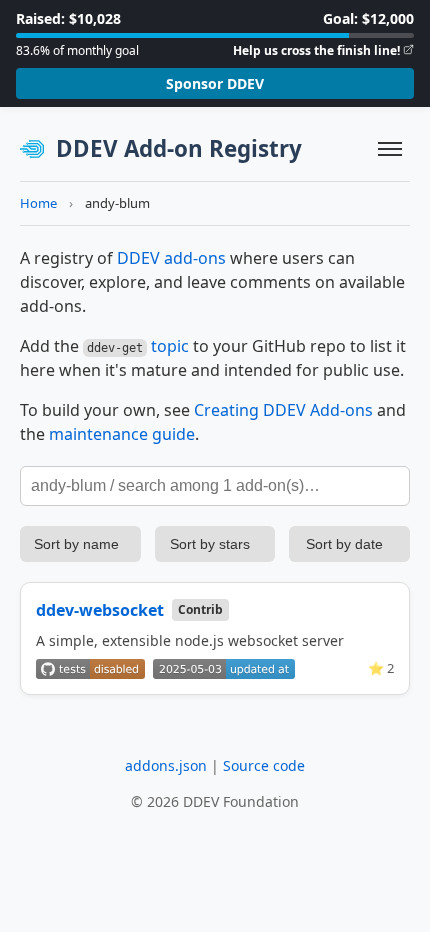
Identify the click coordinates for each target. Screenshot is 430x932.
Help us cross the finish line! (316, 50)
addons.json (166, 765)
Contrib (200, 609)
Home (38, 203)
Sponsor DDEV (215, 83)
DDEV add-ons (171, 258)
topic (170, 346)
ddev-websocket (100, 610)
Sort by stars (210, 544)
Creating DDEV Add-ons (283, 410)
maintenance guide (122, 434)
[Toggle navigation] (390, 149)
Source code (264, 765)
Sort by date (344, 544)
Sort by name (76, 544)
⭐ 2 (381, 668)
